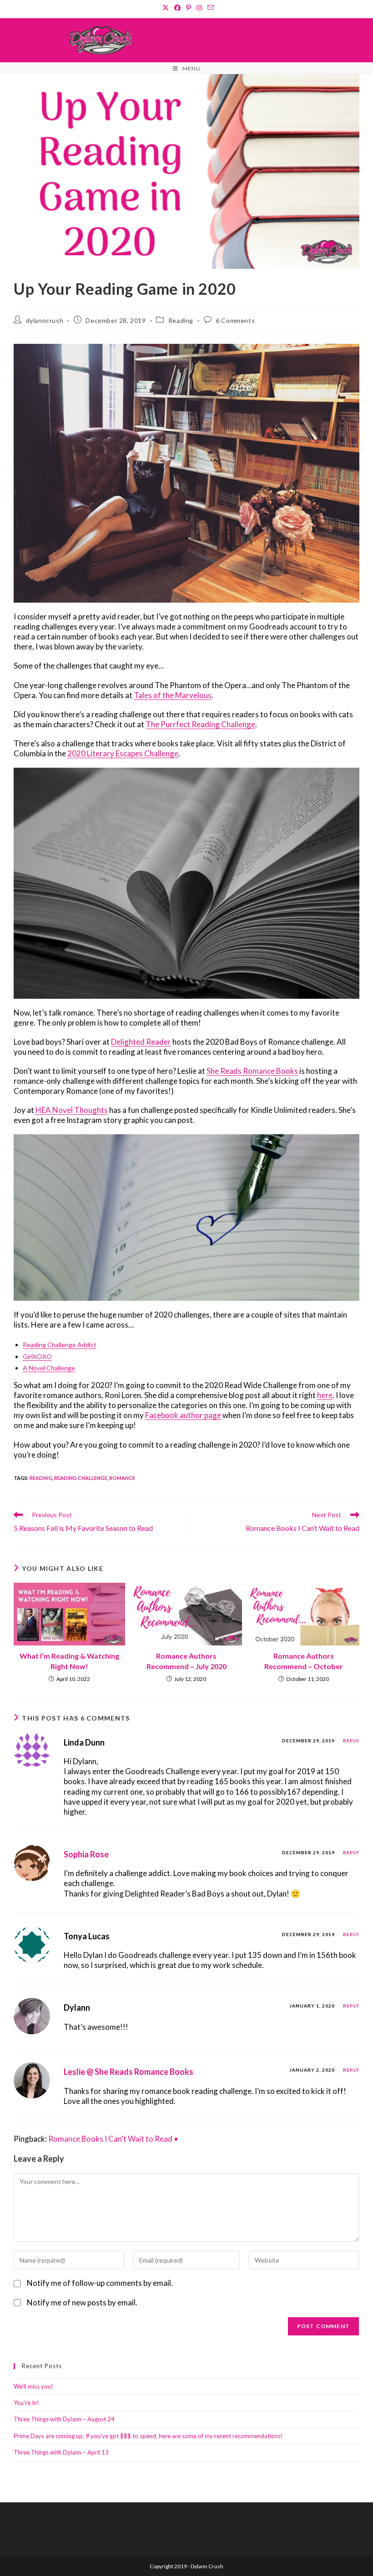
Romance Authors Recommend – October (304, 1661)
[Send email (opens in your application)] (209, 8)
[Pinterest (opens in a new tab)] (189, 8)
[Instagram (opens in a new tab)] (199, 8)
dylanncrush (45, 320)
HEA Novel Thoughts (72, 1110)
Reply (351, 1741)
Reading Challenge (81, 1478)
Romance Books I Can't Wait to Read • (113, 2139)
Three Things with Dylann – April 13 (61, 2452)
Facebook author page (183, 1415)
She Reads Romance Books (252, 1071)
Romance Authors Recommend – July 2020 (186, 1661)
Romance (122, 1478)
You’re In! (26, 2403)
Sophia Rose (86, 1854)
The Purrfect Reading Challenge (200, 724)
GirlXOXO (37, 1356)
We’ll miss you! (33, 2386)
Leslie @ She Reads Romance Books (129, 2072)
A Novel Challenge (49, 1368)
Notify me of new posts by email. (82, 2302)
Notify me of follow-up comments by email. (100, 2283)
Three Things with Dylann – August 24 (64, 2419)
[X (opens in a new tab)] (166, 8)
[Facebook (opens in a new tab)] (177, 8)
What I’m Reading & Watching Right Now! (69, 1661)
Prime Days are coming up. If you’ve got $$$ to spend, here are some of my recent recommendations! (148, 2436)
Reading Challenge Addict (60, 1345)
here (325, 1395)
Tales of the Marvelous (173, 695)
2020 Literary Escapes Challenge (123, 753)
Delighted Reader (141, 1042)
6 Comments (235, 320)
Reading (181, 320)
